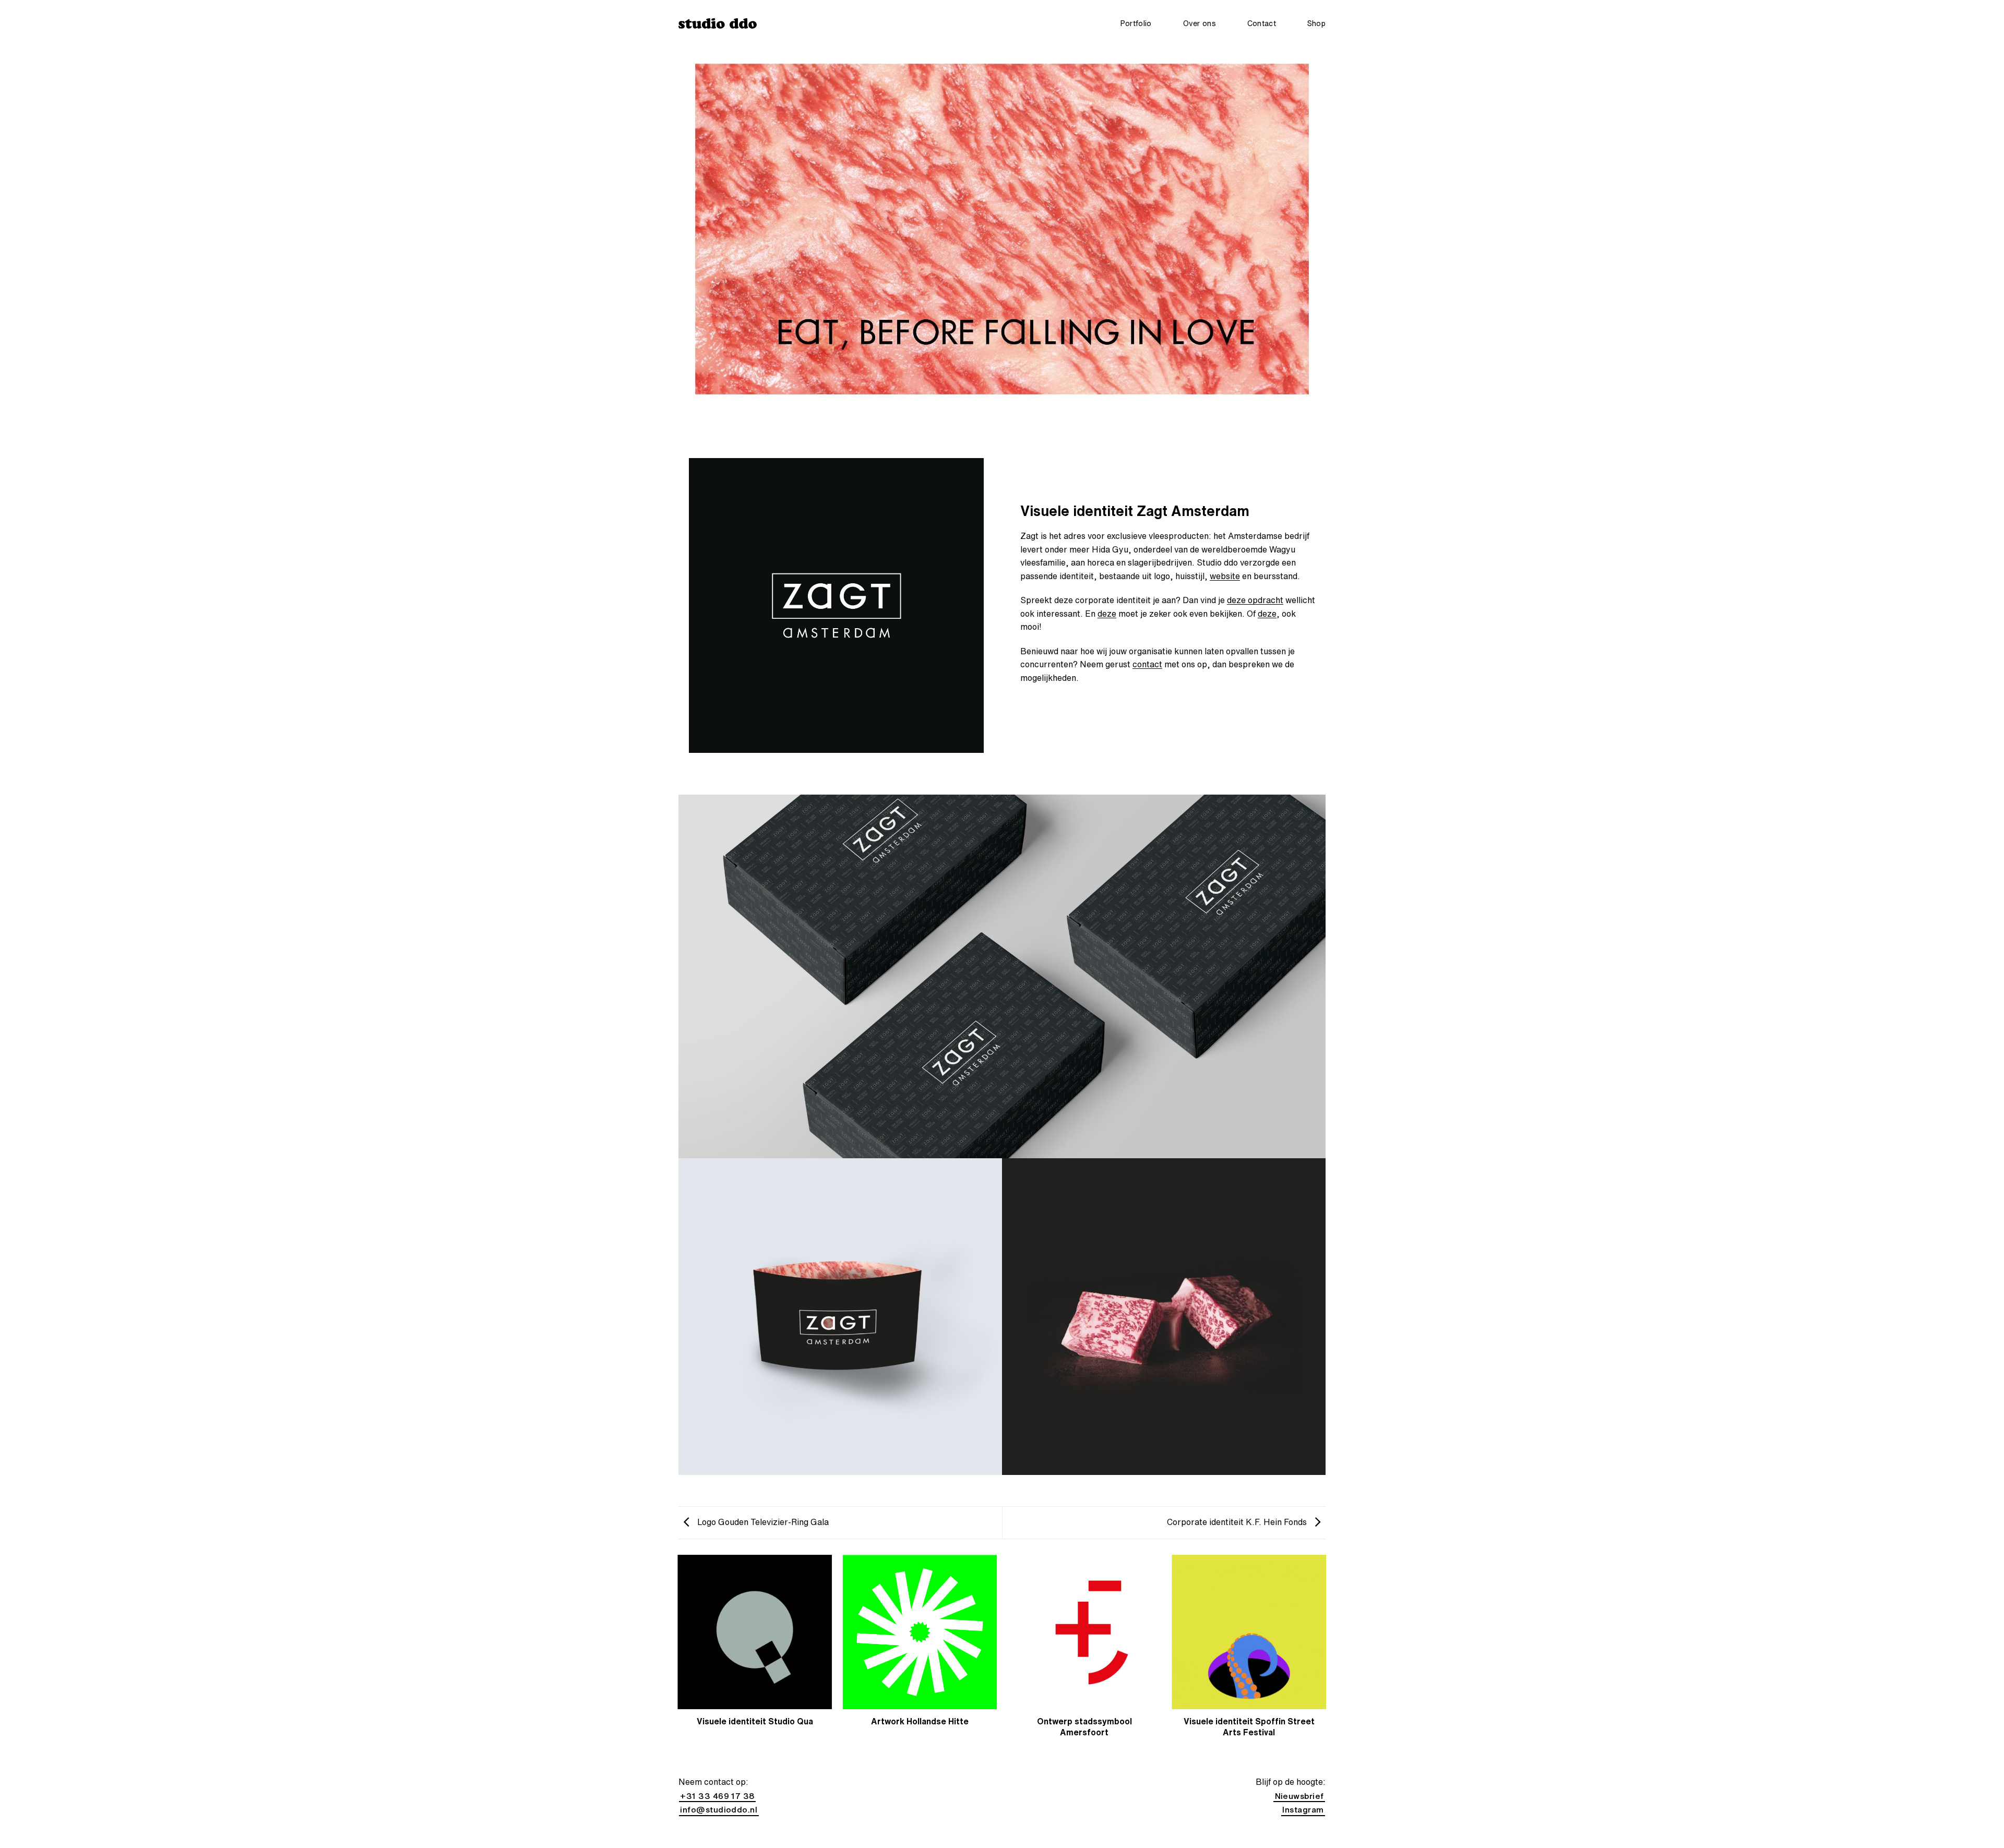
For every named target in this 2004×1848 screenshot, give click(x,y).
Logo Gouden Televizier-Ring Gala (762, 1522)
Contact (1262, 23)
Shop (1316, 23)
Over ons (1200, 23)
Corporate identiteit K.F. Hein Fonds (1238, 1522)
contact (1147, 664)
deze (1107, 614)
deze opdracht (1255, 600)
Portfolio (1136, 23)
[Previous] (678, 1657)
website (1225, 576)
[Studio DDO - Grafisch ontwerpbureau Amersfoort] (718, 23)
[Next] (1326, 1657)
